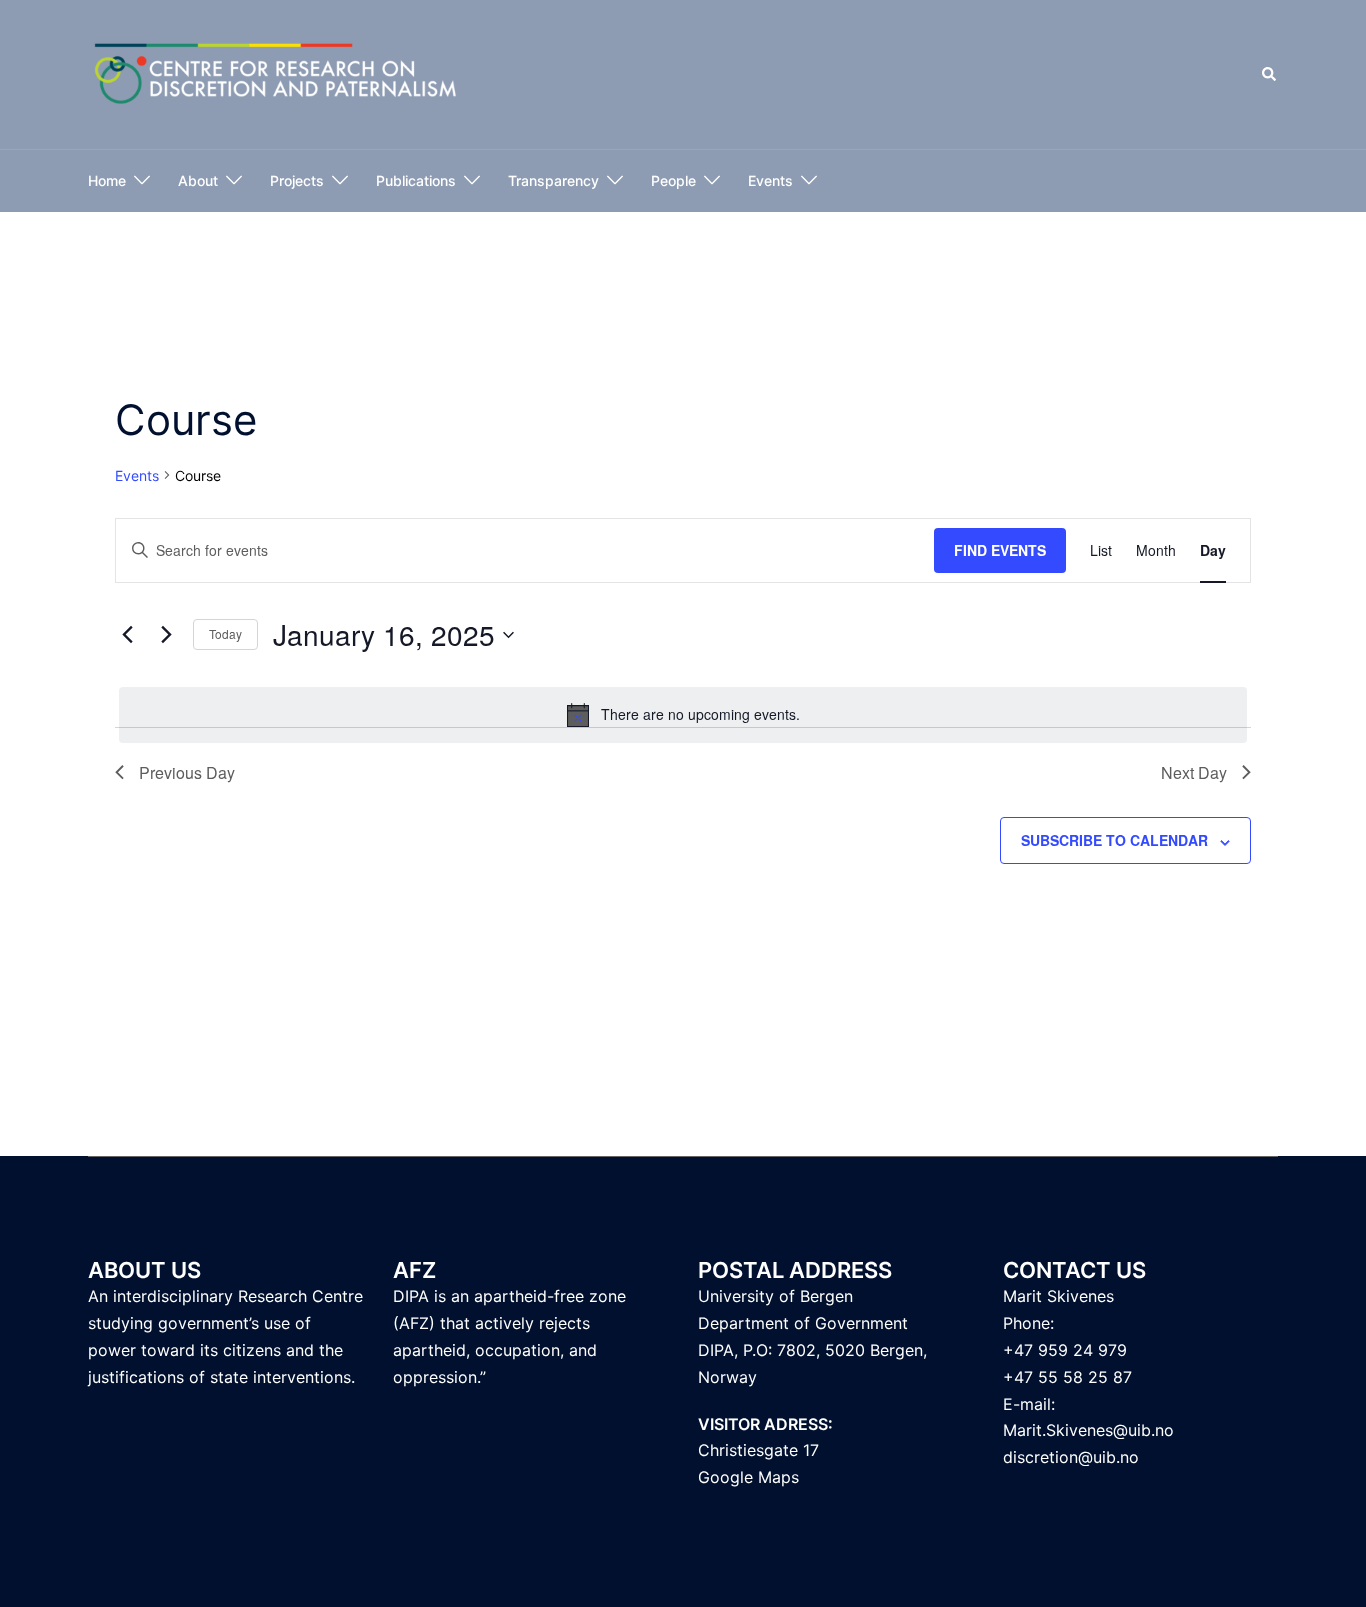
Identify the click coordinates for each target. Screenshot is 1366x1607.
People (673, 180)
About (198, 180)
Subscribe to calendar (1114, 840)
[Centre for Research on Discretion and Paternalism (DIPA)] (276, 73)
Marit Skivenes (1058, 1296)
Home (107, 180)
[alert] (683, 715)
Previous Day (187, 772)
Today (225, 633)
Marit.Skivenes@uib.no (1088, 1430)
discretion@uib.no (1071, 1457)
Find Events (1000, 550)
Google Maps (748, 1477)
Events (770, 180)
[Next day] (166, 635)
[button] (1270, 75)
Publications (416, 180)
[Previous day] (127, 635)
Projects (297, 180)
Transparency (553, 180)
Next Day (1194, 772)
